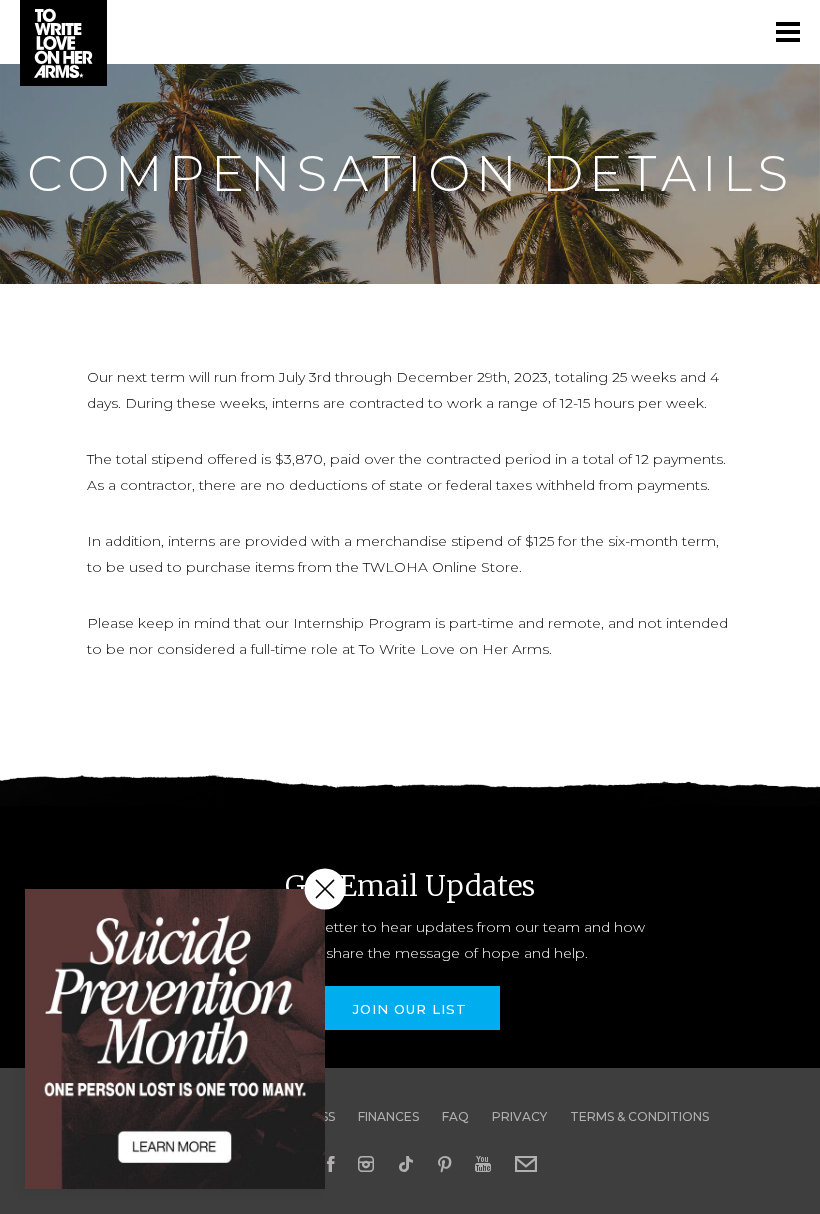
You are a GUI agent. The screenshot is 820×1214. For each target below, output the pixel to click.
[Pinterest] (444, 1164)
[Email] (526, 1164)
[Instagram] (366, 1164)
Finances (388, 1116)
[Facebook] (330, 1164)
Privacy (519, 1116)
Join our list (410, 1009)
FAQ (455, 1116)
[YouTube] (483, 1164)
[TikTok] (406, 1164)
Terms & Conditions (639, 1116)
